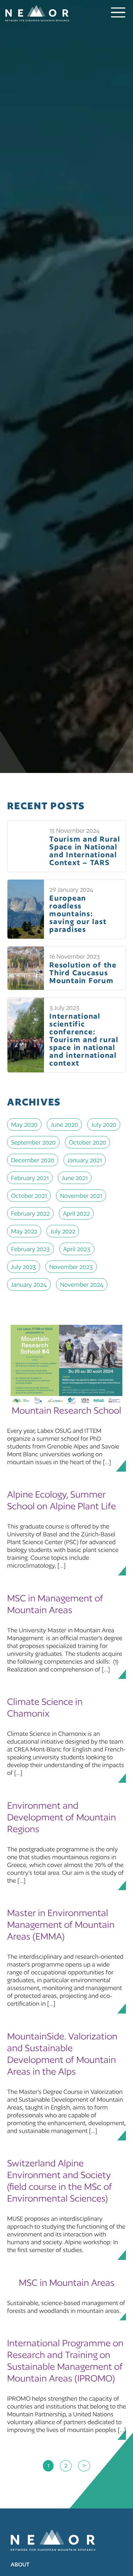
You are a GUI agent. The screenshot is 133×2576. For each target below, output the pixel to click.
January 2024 (29, 1284)
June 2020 (64, 1124)
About (20, 2564)
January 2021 (85, 1160)
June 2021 (75, 1178)
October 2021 (29, 1196)
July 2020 (104, 1124)
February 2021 (30, 1178)
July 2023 (24, 1267)
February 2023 (31, 1249)
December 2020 (33, 1160)
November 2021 (81, 1196)
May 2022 (24, 1231)
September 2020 (33, 1142)
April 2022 (76, 1213)
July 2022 (63, 1231)
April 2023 (77, 1249)
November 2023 (71, 1267)
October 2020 (87, 1142)
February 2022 (30, 1213)
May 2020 (24, 1124)
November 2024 (82, 1284)
